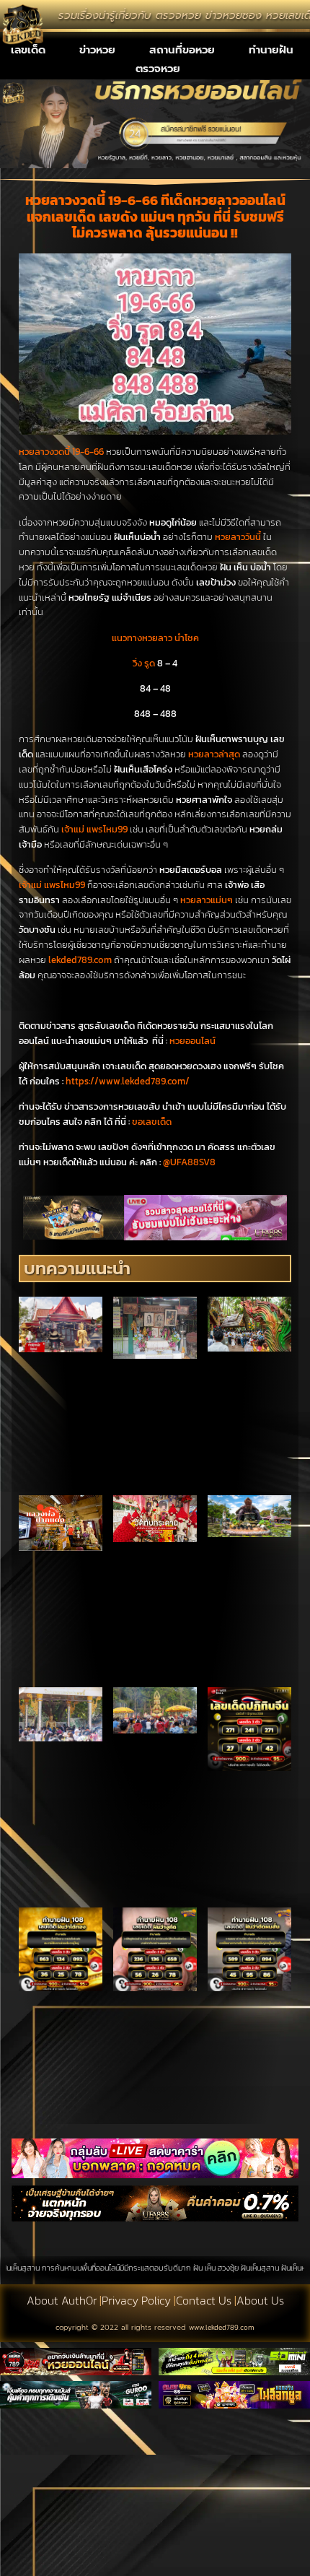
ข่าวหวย (97, 50)
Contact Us (204, 2300)
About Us (260, 2300)
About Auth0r (62, 2300)
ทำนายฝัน (271, 50)
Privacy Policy (136, 2300)
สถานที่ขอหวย (182, 50)
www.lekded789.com (222, 2327)
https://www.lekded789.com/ (128, 1081)
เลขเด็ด (28, 50)
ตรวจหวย (158, 69)
